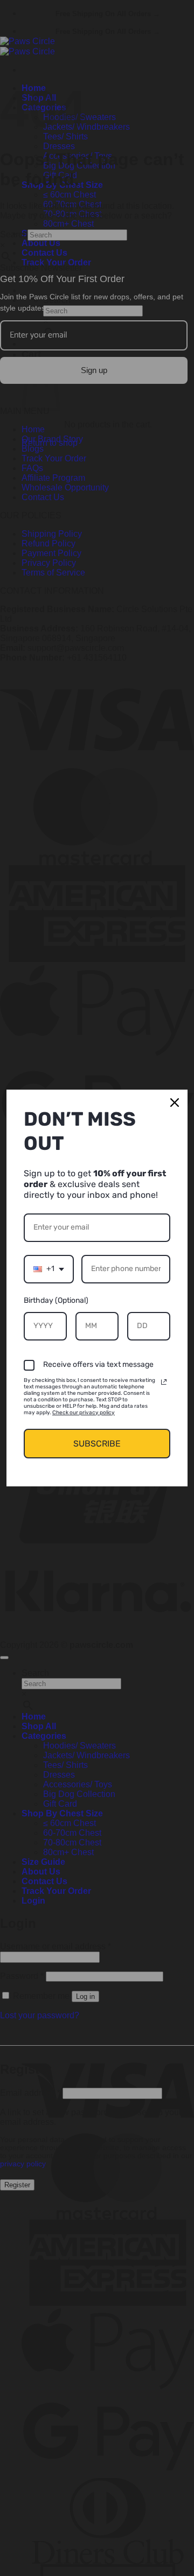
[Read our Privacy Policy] (164, 1382)
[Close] (175, 1103)
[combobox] (49, 1269)
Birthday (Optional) (56, 1300)
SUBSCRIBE (97, 1444)
